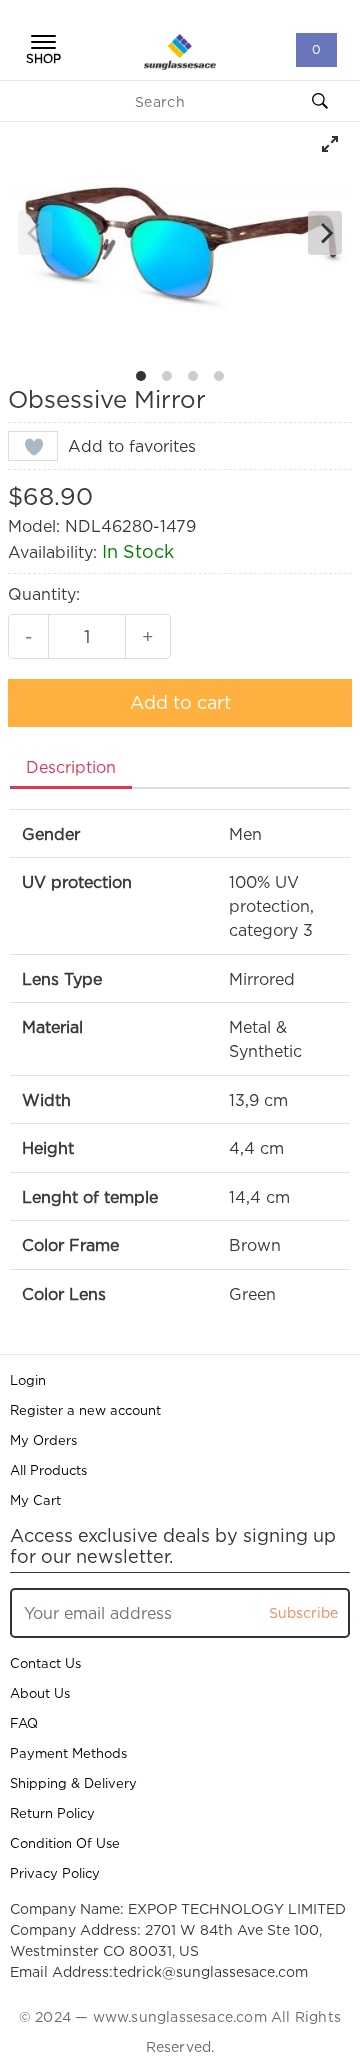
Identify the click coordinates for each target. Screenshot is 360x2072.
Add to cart (180, 702)
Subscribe (303, 1612)
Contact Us (45, 1663)
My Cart (35, 1500)
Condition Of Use (65, 1843)
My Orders (43, 1440)
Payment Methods (68, 1753)
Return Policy (52, 1813)
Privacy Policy (55, 1873)
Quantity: (44, 594)
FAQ (24, 1723)
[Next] (325, 233)
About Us (40, 1693)
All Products (48, 1470)
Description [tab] (71, 767)
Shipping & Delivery (73, 1783)
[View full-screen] (330, 144)
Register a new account (85, 1410)
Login (28, 1380)
